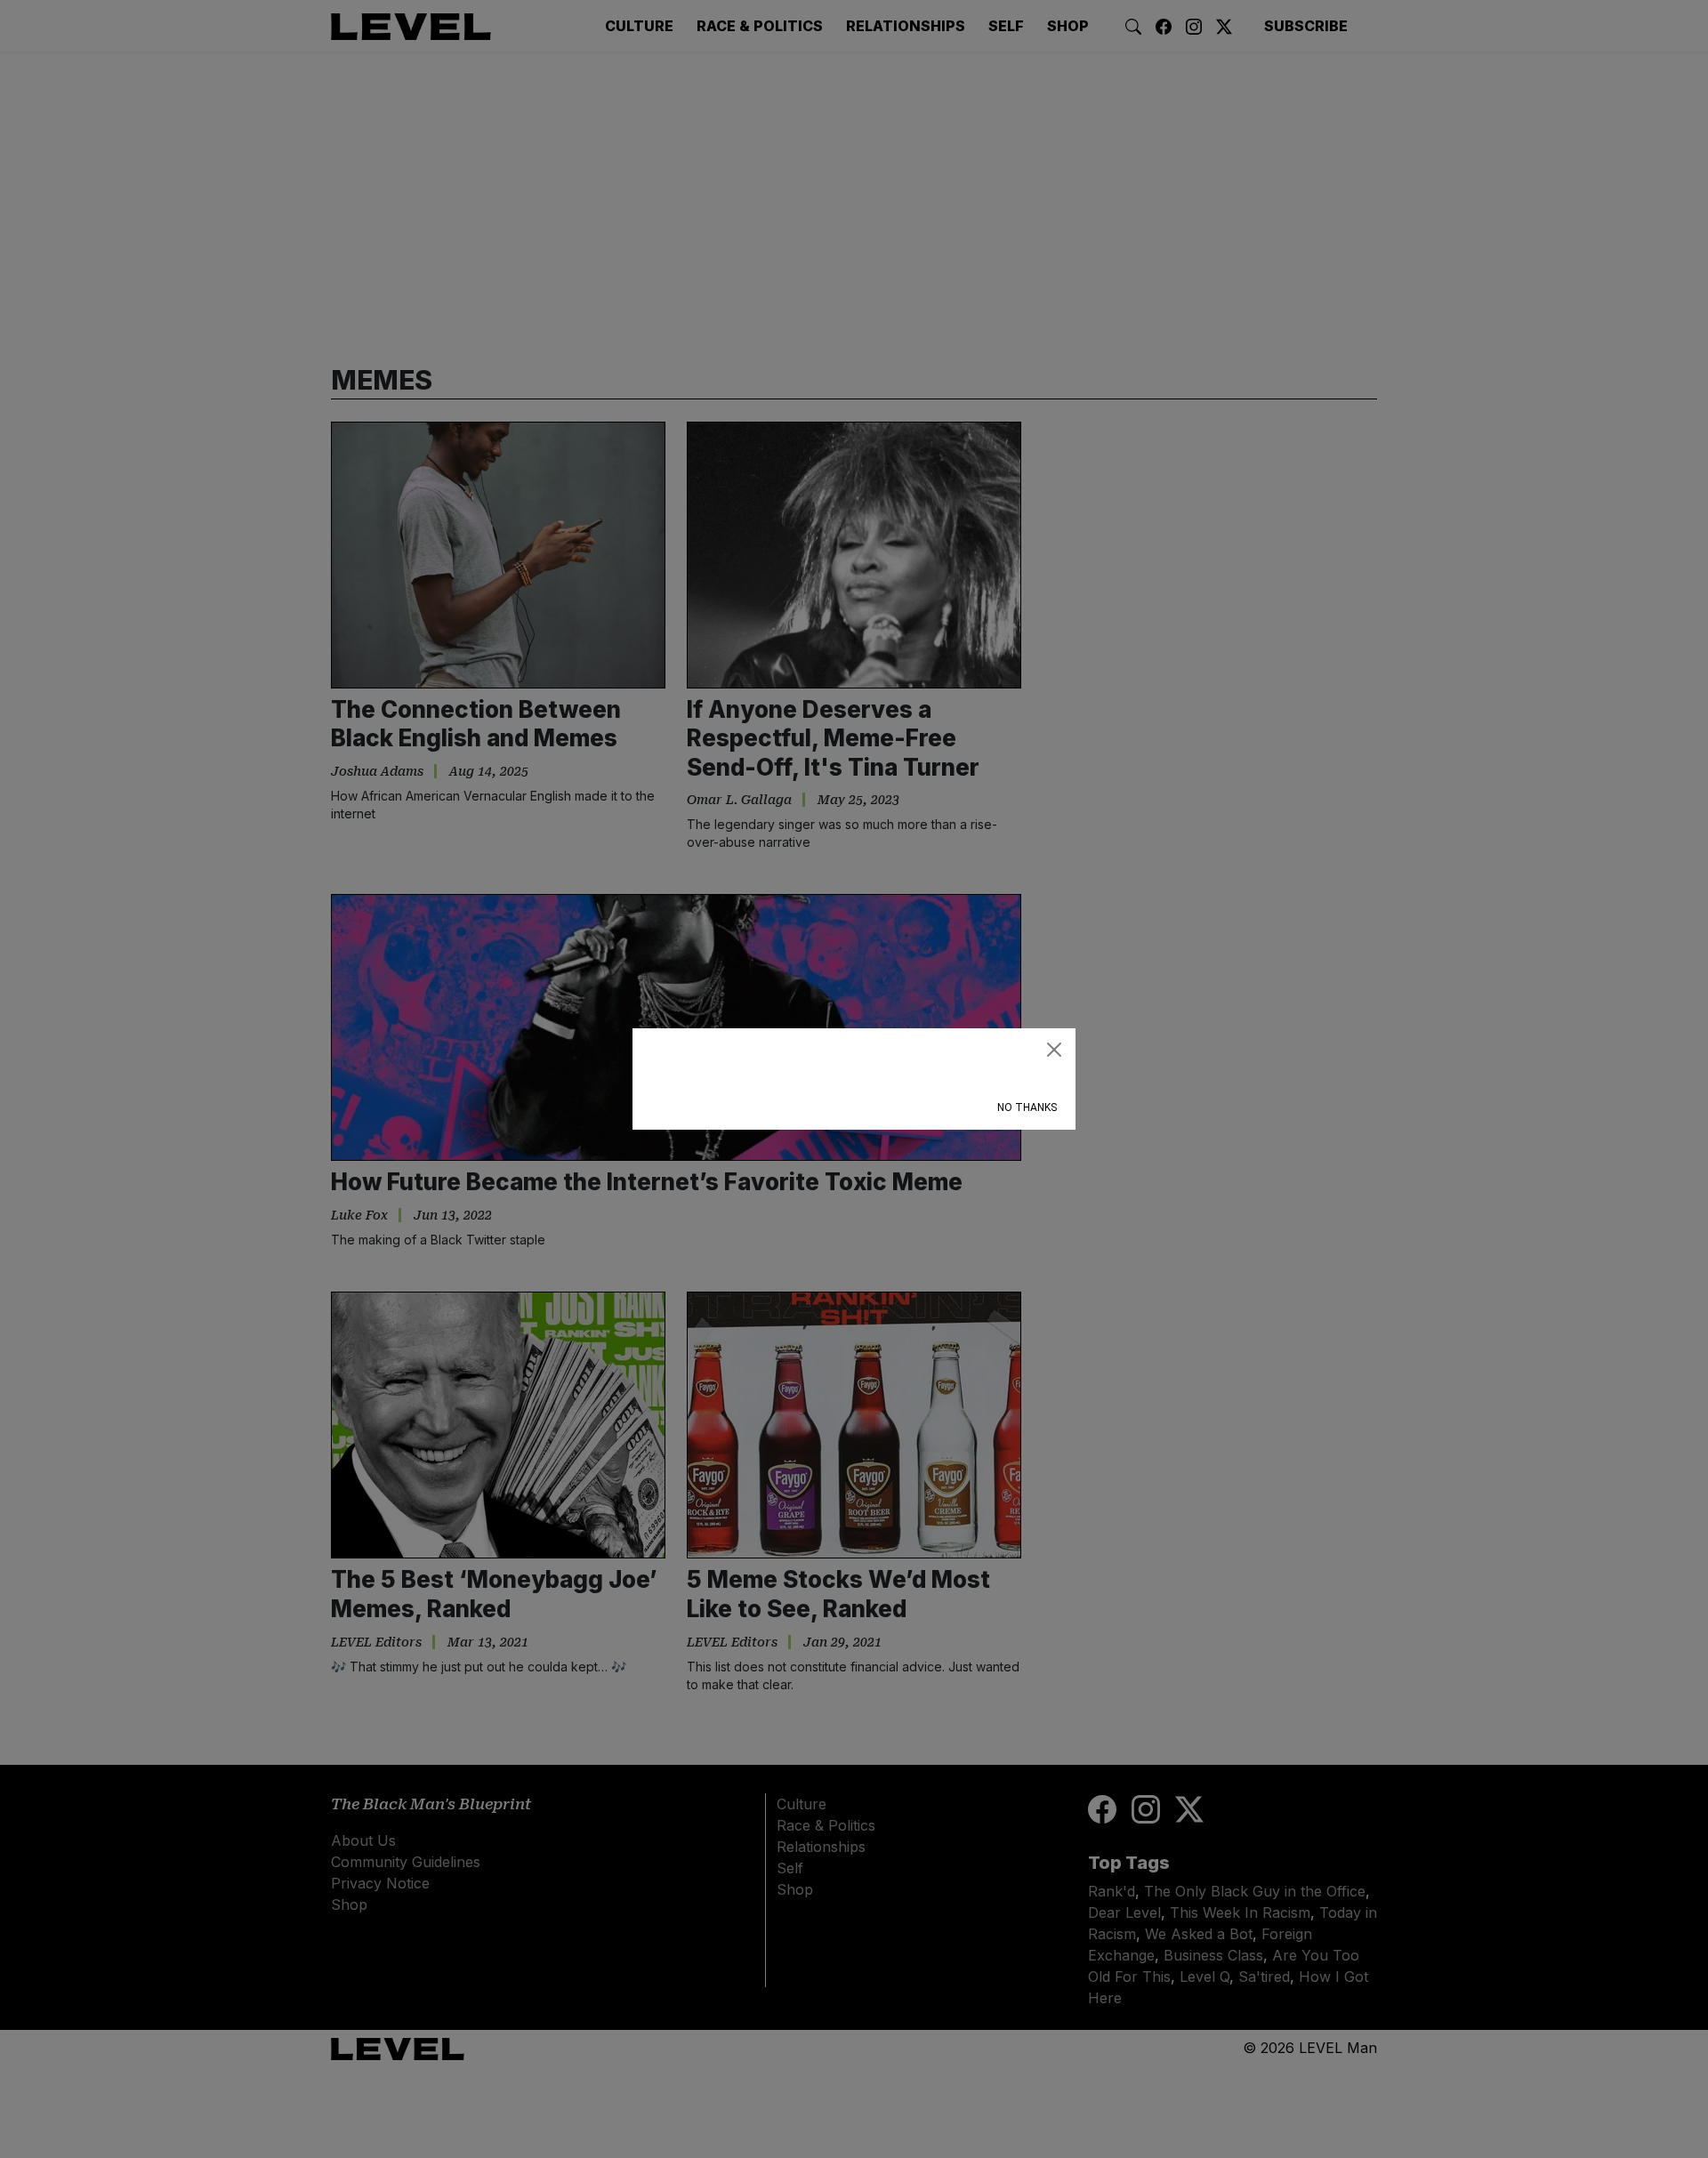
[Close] (1054, 1050)
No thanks (1027, 1107)
